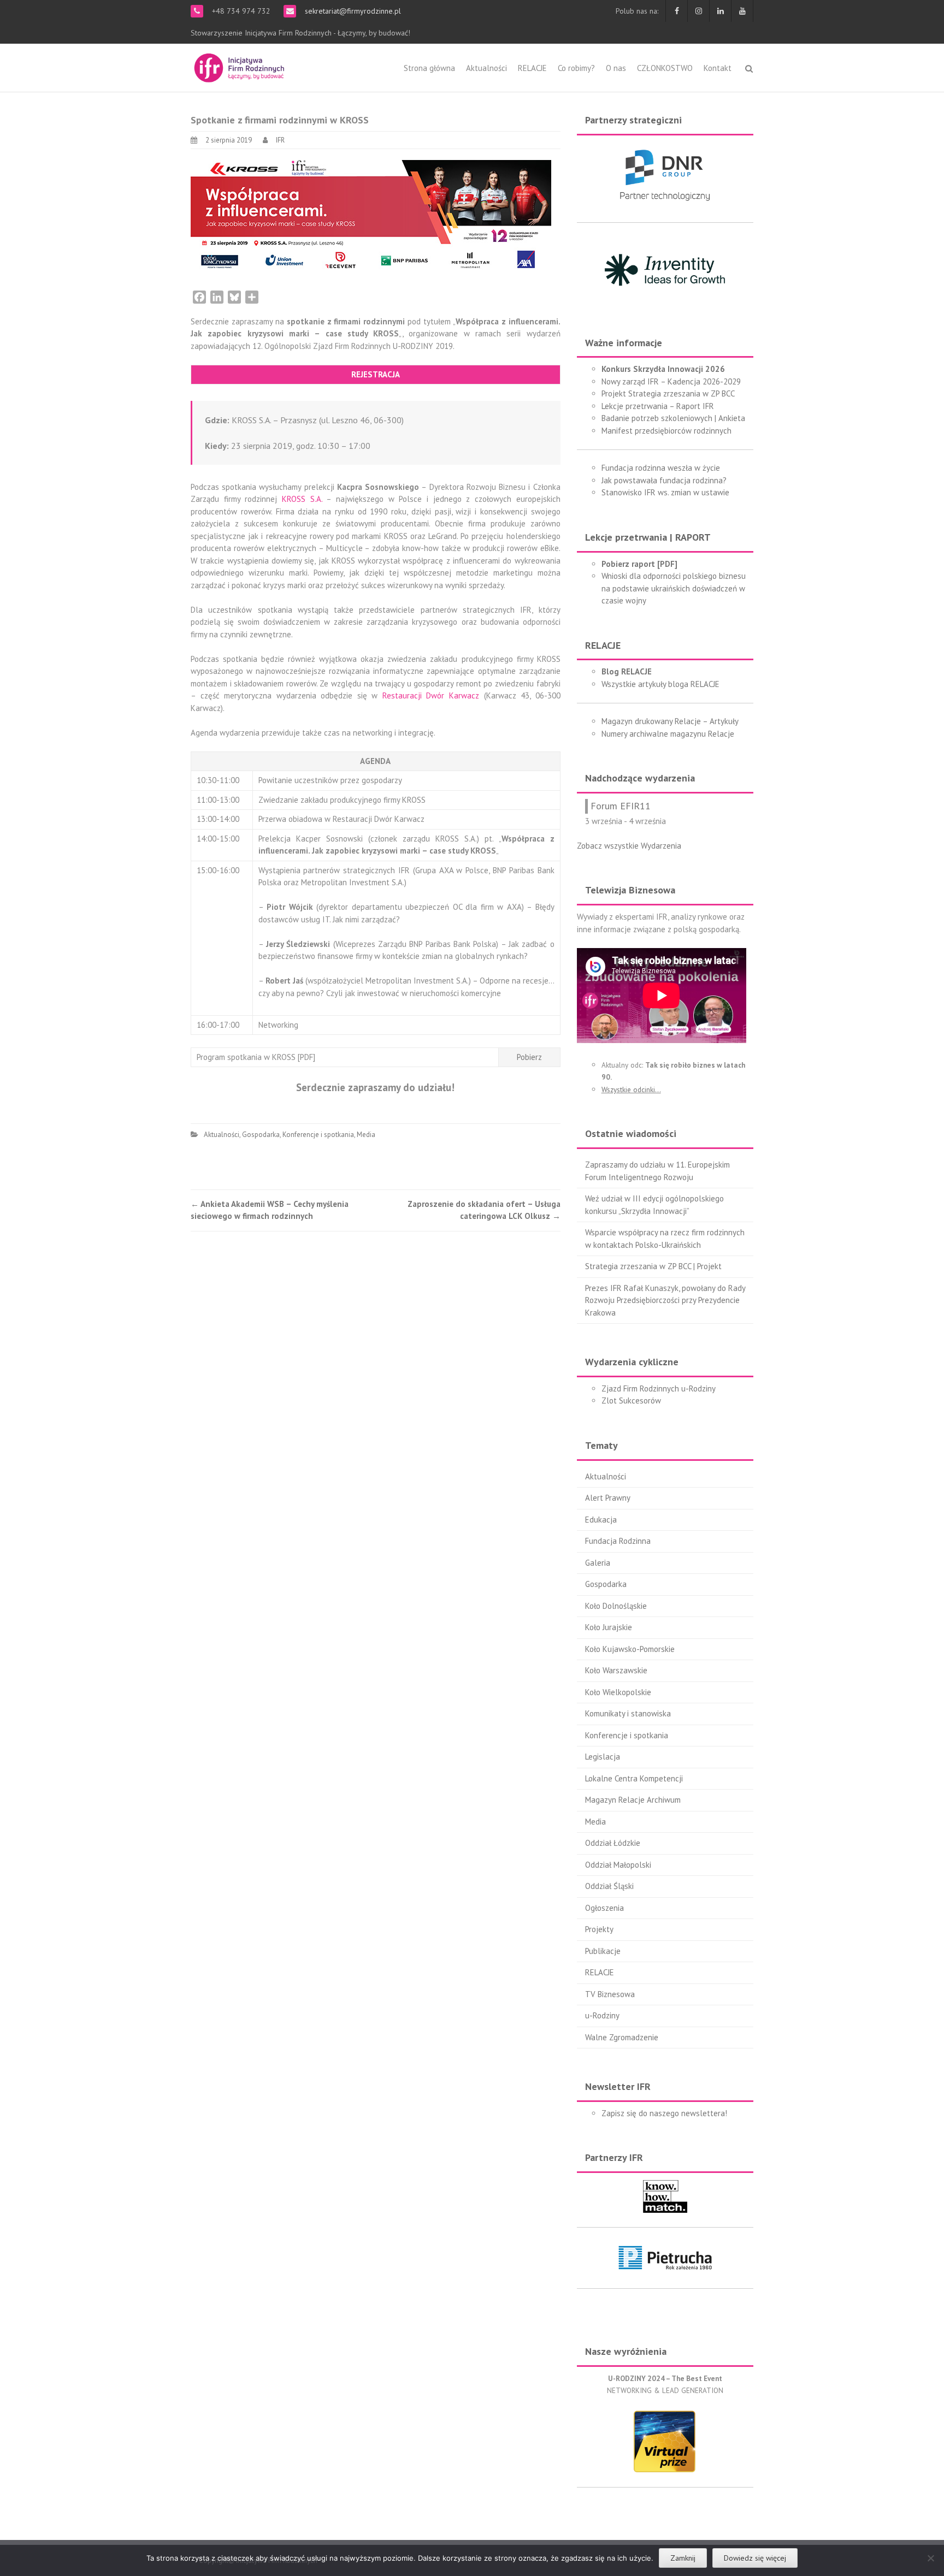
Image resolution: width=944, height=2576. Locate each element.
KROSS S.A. (302, 499)
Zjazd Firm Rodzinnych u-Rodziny (659, 1388)
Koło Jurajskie (609, 1627)
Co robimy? (576, 68)
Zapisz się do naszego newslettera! (664, 2113)
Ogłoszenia (604, 1908)
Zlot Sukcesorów (631, 1400)
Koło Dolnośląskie (616, 1606)
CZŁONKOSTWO (665, 68)
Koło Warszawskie (616, 1670)
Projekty (599, 1929)
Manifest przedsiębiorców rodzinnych (666, 431)
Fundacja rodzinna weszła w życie (661, 468)
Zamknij (683, 2558)
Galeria (598, 1563)
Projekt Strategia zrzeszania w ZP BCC (668, 393)
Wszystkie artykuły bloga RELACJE (660, 684)
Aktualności (486, 68)
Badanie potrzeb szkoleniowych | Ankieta (673, 418)
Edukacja (601, 1520)
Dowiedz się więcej (755, 2558)
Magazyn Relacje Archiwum (633, 1800)
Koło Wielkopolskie (618, 1692)
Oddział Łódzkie (613, 1843)
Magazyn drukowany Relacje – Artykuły (670, 721)
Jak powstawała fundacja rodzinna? (664, 480)
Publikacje (603, 1951)
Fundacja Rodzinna (618, 1541)
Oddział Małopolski (618, 1865)
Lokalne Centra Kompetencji (634, 1778)
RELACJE (532, 68)
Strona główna (429, 68)
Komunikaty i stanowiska (628, 1713)
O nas (616, 68)
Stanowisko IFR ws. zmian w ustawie (665, 492)
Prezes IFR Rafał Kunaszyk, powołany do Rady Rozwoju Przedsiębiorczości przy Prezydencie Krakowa (665, 1300)
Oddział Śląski (609, 1886)
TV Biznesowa (610, 1994)
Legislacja (603, 1757)
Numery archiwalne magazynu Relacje (668, 734)
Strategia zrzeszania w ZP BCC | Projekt (653, 1266)
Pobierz (529, 1057)
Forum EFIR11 (621, 806)
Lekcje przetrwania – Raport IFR (658, 406)
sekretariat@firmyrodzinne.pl (352, 11)
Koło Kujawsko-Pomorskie (630, 1649)
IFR (280, 140)
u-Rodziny (602, 2015)
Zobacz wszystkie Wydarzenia (629, 846)
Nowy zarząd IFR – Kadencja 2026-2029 (671, 381)
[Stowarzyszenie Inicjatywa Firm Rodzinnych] (239, 66)
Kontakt (718, 68)
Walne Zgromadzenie (622, 2037)
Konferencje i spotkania (318, 1135)
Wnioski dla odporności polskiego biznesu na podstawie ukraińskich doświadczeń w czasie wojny (674, 588)
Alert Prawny (608, 1498)
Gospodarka (261, 1135)
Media (366, 1135)
